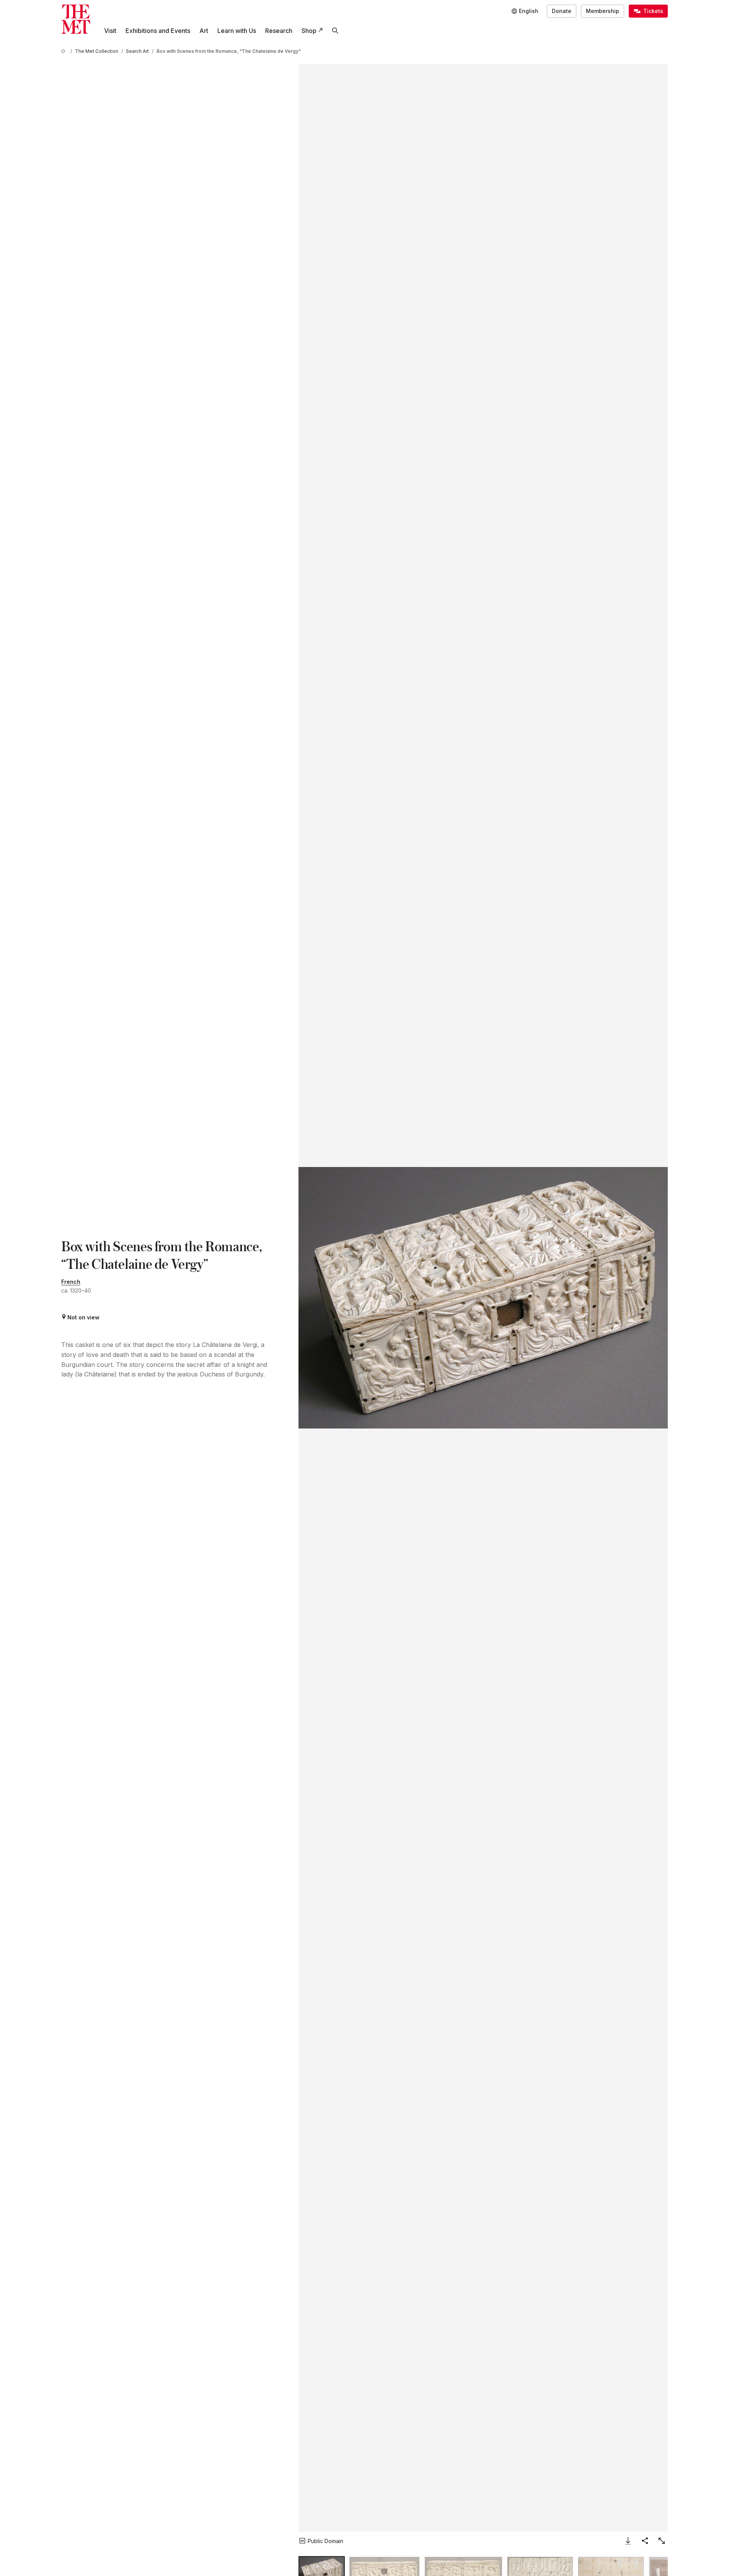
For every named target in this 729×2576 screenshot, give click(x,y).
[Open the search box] (335, 31)
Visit (110, 31)
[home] (64, 51)
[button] (483, 1298)
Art (204, 31)
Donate (562, 11)
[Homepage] (76, 19)
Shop (309, 31)
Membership (603, 11)
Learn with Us (237, 31)
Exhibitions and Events (158, 31)
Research (279, 31)
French (71, 1282)
